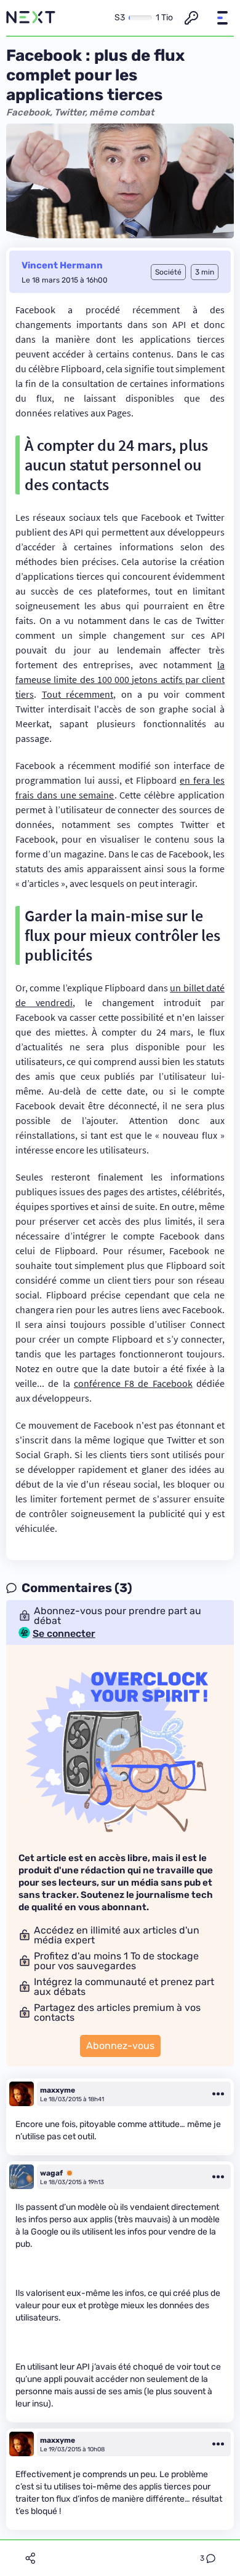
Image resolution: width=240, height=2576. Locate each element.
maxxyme (58, 2090)
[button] (222, 18)
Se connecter (64, 1634)
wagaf (51, 2173)
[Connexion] (191, 18)
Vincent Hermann (62, 265)
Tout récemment (78, 694)
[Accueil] (31, 18)
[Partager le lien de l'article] (30, 2558)
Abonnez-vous (120, 2046)
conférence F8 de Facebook (133, 1383)
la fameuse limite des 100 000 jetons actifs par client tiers (120, 679)
